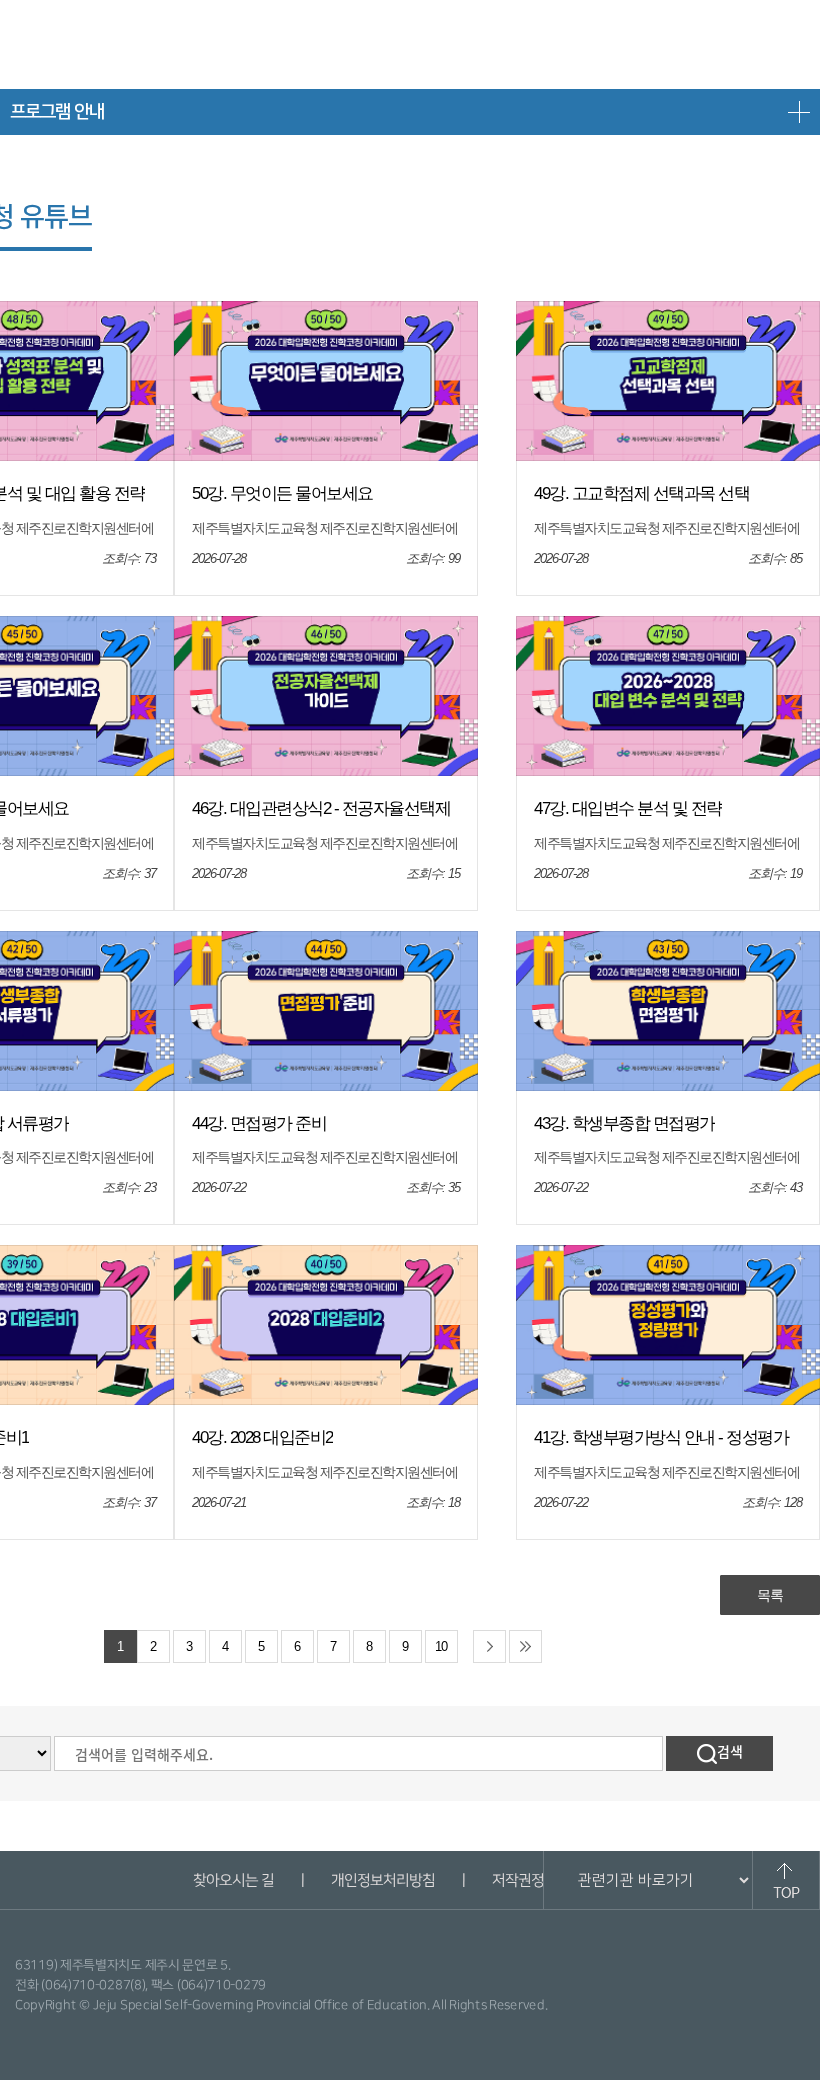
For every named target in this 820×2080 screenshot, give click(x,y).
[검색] (719, 1753)
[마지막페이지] (525, 1646)
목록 (770, 1595)
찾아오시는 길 (232, 1880)
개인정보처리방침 (382, 1880)
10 (441, 1647)
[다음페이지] (489, 1646)
